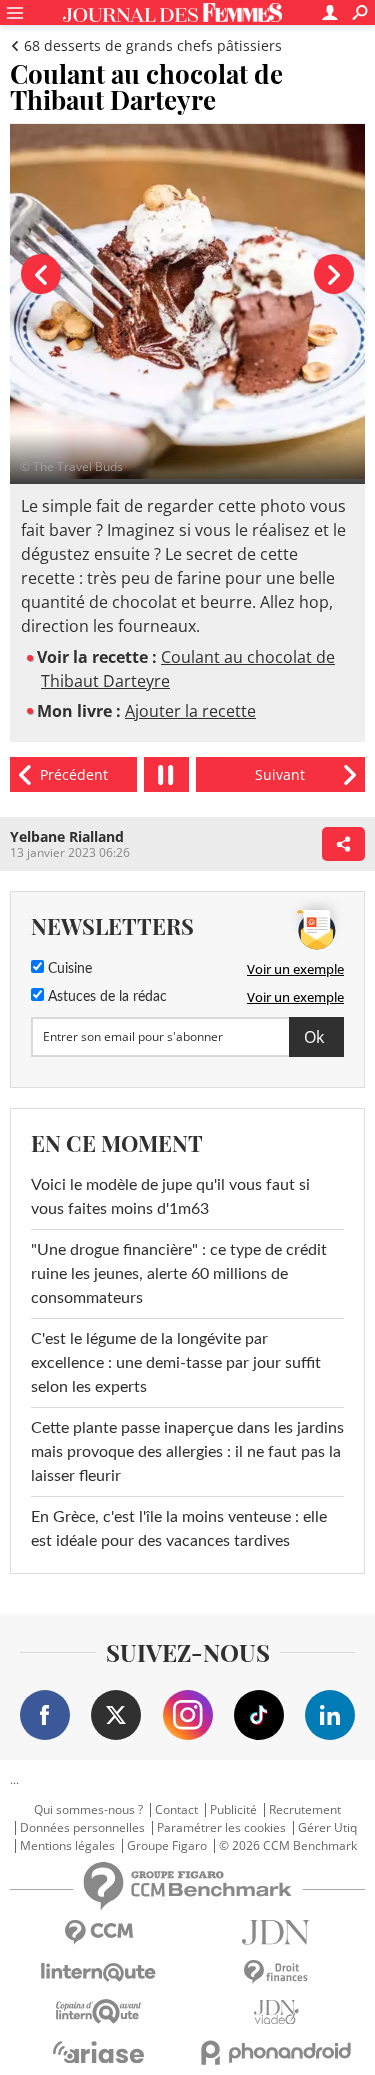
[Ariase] (99, 2052)
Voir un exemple (295, 969)
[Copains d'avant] (99, 2011)
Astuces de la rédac (105, 997)
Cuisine (68, 969)
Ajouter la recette (190, 711)
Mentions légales (67, 1846)
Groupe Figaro (167, 1846)
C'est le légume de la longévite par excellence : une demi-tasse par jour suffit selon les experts (176, 1363)
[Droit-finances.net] (277, 1972)
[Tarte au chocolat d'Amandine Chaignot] (280, 774)
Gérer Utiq (327, 1828)
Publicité (233, 1810)
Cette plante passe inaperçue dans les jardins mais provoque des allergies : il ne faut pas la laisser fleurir (187, 1452)
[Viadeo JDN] (277, 2012)
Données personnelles (82, 1828)
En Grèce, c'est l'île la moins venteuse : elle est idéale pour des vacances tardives (179, 1529)
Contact (176, 1810)
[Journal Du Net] (277, 1932)
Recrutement (305, 1810)
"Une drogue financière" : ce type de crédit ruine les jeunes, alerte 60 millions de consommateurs (179, 1274)
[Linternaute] (99, 1972)
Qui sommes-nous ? (88, 1810)
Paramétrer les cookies (221, 1828)
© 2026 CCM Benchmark (288, 1846)
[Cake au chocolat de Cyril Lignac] (73, 774)
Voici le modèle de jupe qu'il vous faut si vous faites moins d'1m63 (170, 1197)
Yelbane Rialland (67, 836)
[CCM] (99, 1932)
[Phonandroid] (277, 2052)
